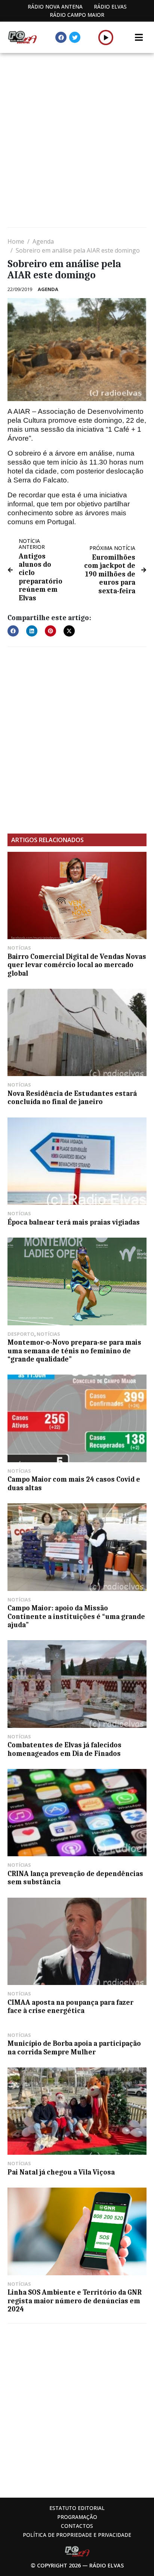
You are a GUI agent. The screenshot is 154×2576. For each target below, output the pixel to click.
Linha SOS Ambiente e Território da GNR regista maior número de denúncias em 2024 (75, 2301)
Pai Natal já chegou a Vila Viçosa (61, 2172)
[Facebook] (61, 37)
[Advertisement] (77, 141)
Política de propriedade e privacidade (77, 2535)
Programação (77, 2517)
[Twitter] (75, 37)
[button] (106, 37)
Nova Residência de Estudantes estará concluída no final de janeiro (72, 1098)
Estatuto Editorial (77, 2508)
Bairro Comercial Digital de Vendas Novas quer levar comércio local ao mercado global (77, 965)
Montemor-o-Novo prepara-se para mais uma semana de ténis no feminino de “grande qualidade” (74, 1351)
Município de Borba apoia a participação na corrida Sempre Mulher (74, 2048)
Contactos (77, 2526)
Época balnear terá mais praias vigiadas (74, 1222)
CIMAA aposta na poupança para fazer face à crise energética (70, 2007)
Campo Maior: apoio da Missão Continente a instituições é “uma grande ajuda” (76, 1617)
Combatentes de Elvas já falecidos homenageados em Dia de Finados (64, 1749)
